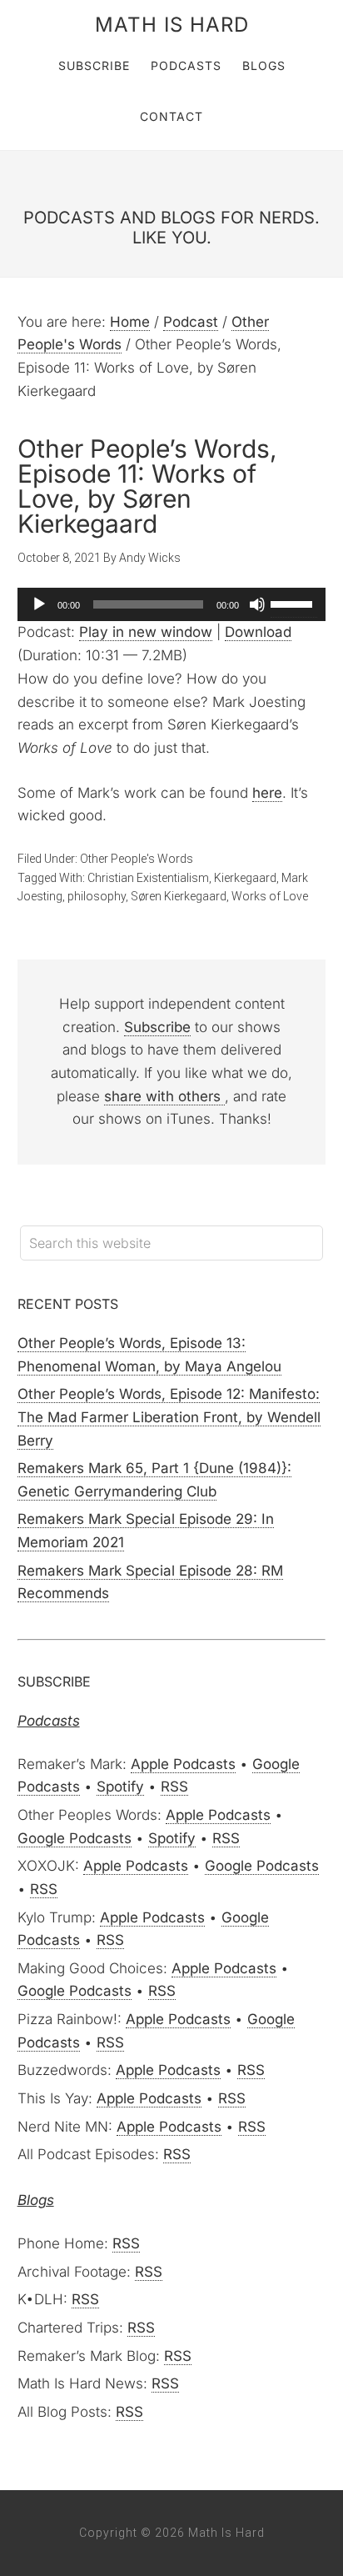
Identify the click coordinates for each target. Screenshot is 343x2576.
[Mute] (257, 604)
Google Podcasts (75, 1838)
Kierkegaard (245, 878)
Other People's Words (137, 859)
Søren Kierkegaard (179, 896)
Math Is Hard (172, 25)
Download (258, 632)
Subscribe (157, 1027)
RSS (174, 1787)
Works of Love (270, 896)
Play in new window (146, 632)
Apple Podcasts (183, 1764)
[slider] (294, 603)
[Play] (39, 604)
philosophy (97, 896)
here (267, 793)
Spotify (120, 1787)
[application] (172, 604)
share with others (164, 1096)
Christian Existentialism (148, 878)
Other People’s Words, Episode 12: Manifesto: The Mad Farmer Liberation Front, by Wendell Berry (169, 1417)
